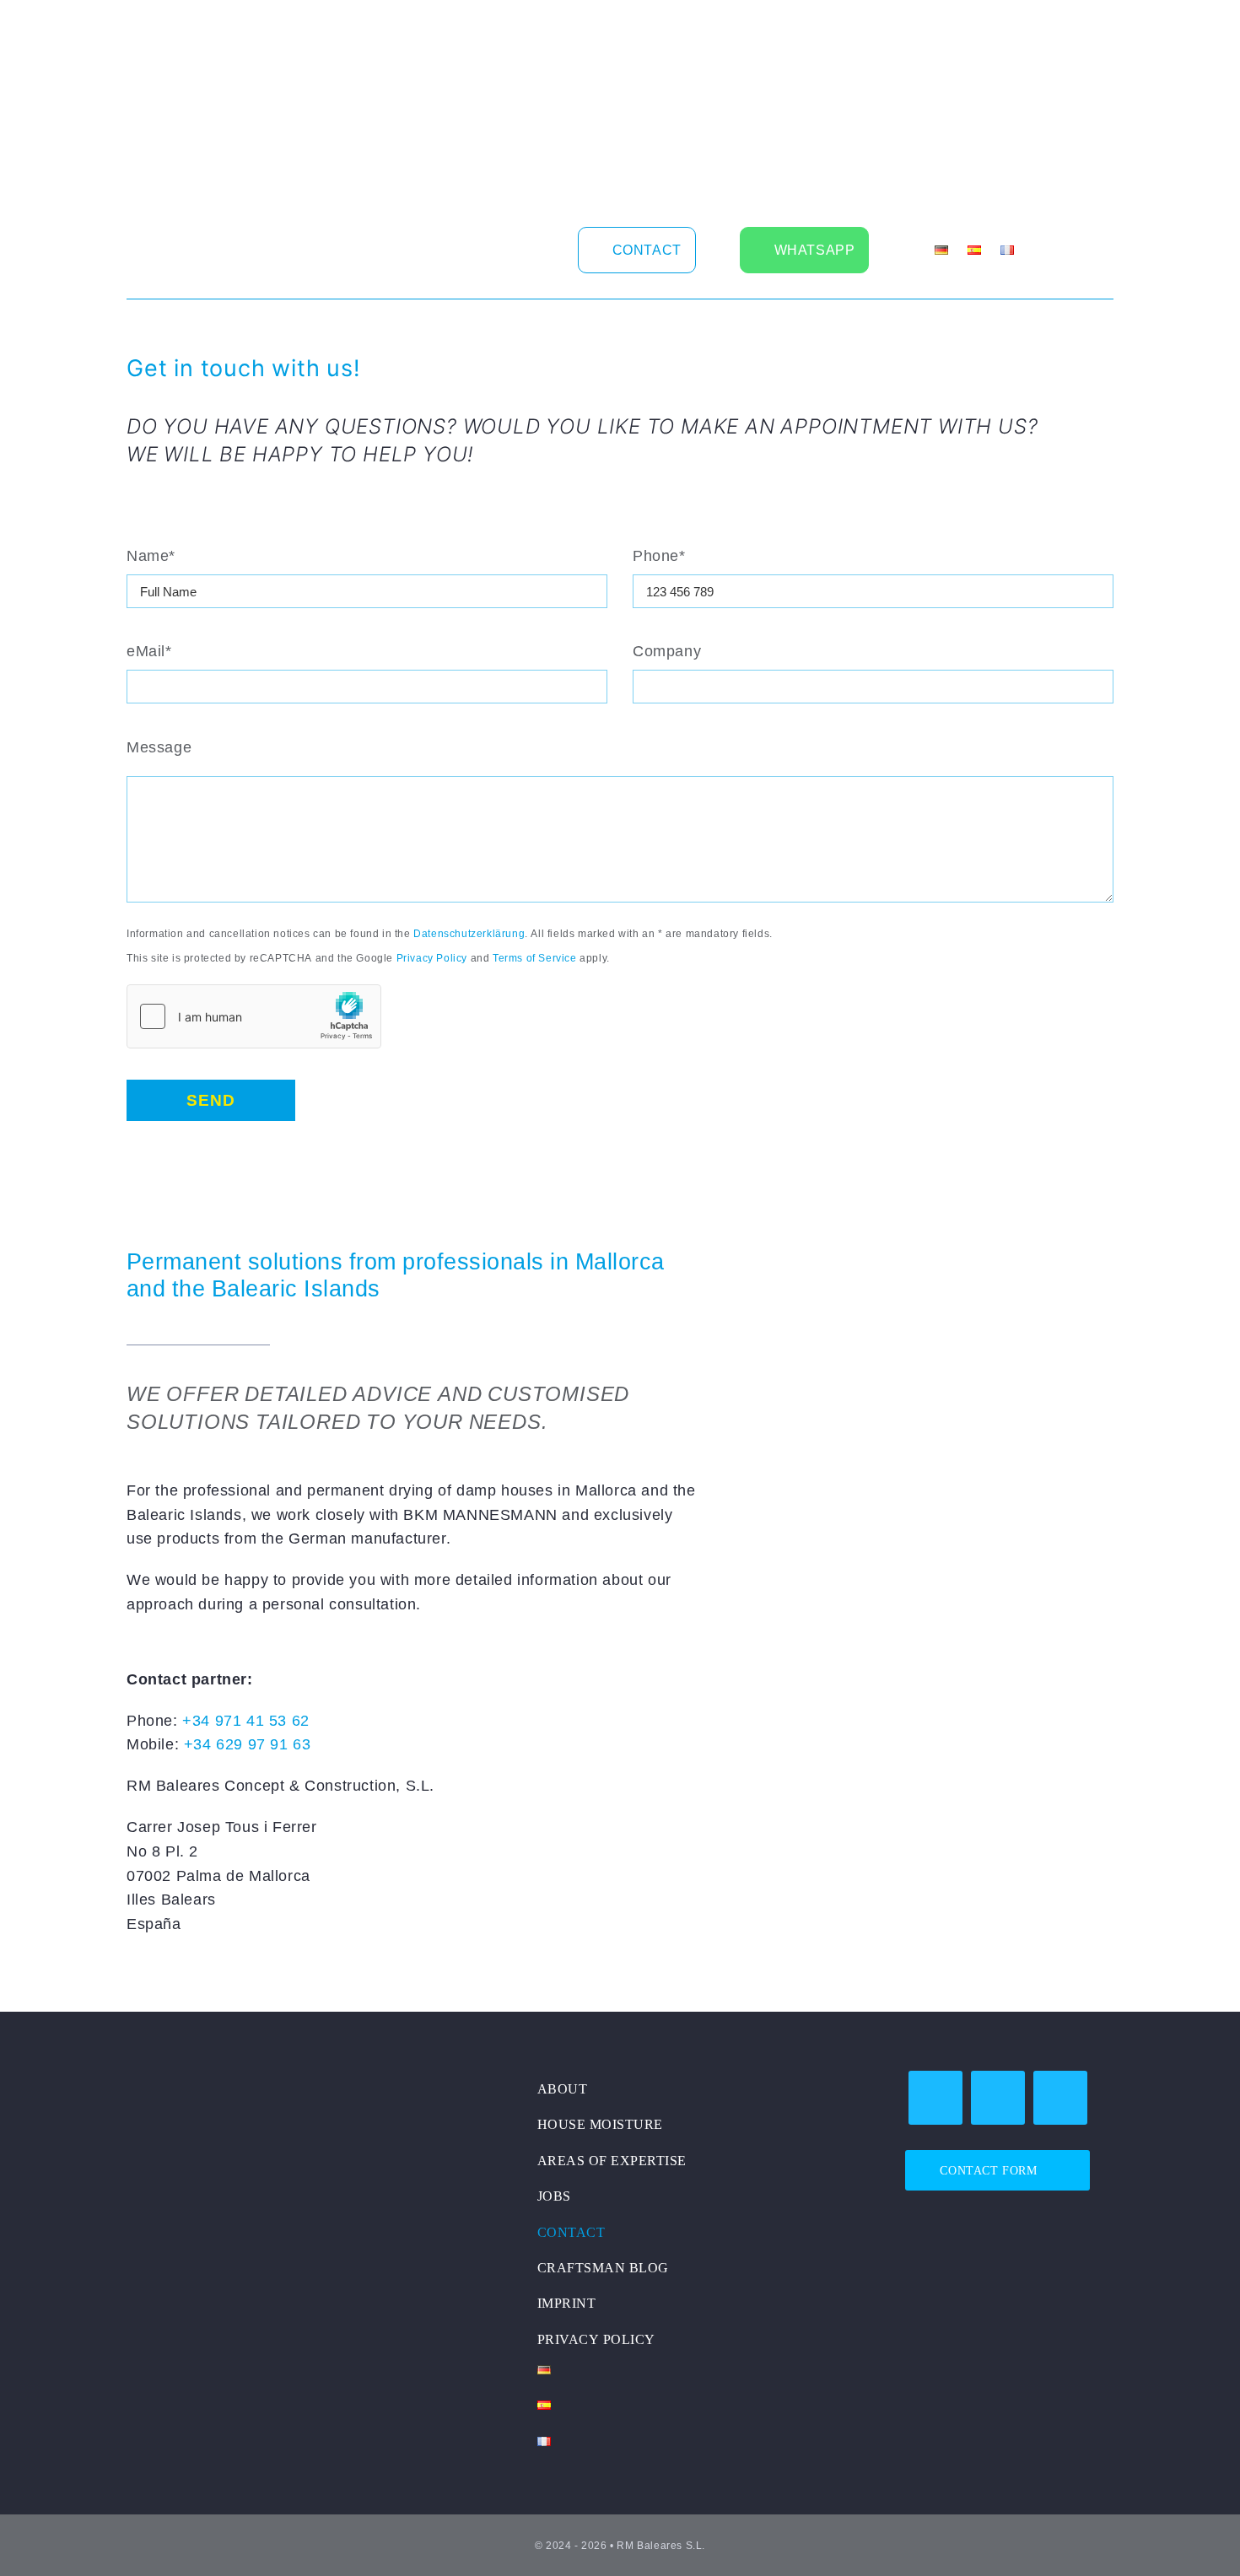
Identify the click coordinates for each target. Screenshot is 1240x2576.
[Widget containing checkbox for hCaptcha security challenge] (254, 1016)
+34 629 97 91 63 (248, 1743)
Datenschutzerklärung (469, 933)
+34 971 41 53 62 (246, 1720)
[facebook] (425, 248)
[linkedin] (480, 248)
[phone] (1060, 2098)
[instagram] (453, 248)
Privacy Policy (432, 957)
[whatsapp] (998, 2098)
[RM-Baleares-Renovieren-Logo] (232, 2078)
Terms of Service (535, 957)
